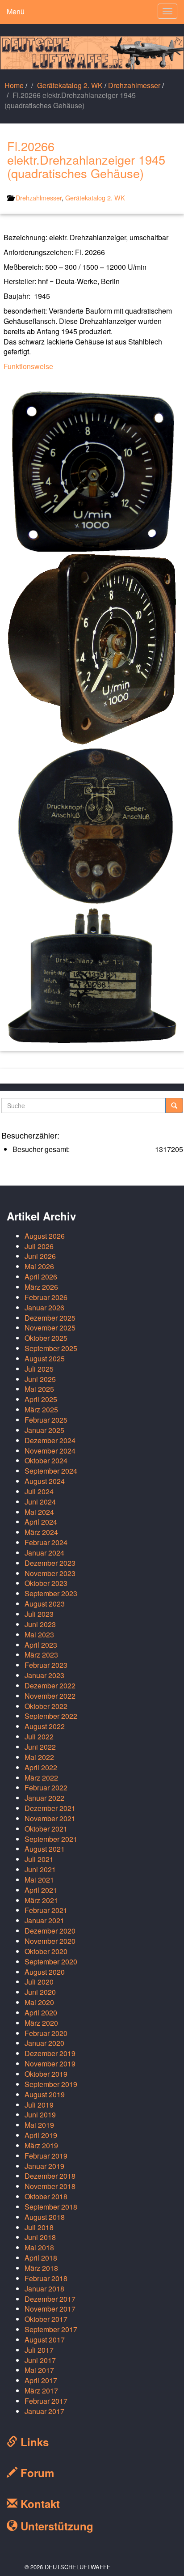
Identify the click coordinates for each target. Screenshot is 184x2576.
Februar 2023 (46, 1665)
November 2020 (50, 1941)
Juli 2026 (39, 1246)
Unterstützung (55, 2526)
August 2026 (45, 1236)
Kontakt (39, 2504)
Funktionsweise (28, 366)
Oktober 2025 (46, 1338)
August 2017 (45, 2340)
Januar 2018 (44, 2289)
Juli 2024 (39, 1491)
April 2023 (41, 1645)
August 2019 (45, 2094)
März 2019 (41, 2145)
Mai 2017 (39, 2370)
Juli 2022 (39, 1736)
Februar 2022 (46, 1787)
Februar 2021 (46, 1910)
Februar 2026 (46, 1297)
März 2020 (41, 2023)
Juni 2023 (40, 1624)
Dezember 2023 (50, 1563)
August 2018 (45, 2217)
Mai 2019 (39, 2125)
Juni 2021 (40, 1869)
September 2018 (51, 2207)
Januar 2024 (44, 1553)
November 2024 (50, 1451)
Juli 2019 (39, 2105)
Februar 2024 (46, 1542)
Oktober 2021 (46, 1829)
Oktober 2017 (46, 2319)
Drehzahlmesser (134, 85)
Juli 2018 (39, 2227)
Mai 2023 (39, 1634)
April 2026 (41, 1277)
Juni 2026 (40, 1256)
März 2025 (41, 1409)
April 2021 (41, 1890)
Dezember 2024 (50, 1440)
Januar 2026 (44, 1307)
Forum (36, 2473)
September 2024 (51, 1471)
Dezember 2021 (50, 1808)
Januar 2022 (44, 1798)
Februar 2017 (46, 2401)
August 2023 (45, 1604)
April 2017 (41, 2380)
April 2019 (41, 2135)
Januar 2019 (44, 2166)
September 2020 (51, 1962)
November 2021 (50, 1818)
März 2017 (41, 2391)
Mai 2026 (39, 1266)
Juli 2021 (39, 1859)
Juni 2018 (40, 2237)
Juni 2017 (40, 2360)
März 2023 (41, 1655)
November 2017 (50, 2309)
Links (33, 2442)
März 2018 (41, 2268)
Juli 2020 (39, 1982)
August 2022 (45, 1726)
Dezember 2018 (50, 2176)
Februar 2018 (46, 2278)
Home (14, 85)
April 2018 (41, 2258)
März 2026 (41, 1287)
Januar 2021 (44, 1920)
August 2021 (45, 1849)
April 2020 (41, 2013)
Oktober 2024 (46, 1460)
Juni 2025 (40, 1379)
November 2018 (50, 2186)
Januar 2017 (44, 2411)
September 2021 (51, 1839)
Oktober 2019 (46, 2074)
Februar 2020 (46, 2033)
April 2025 (41, 1399)
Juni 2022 (40, 1747)
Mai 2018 (39, 2247)
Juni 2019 (40, 2115)
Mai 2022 (39, 1757)
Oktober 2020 (46, 1951)
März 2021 (41, 1900)
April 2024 (41, 1522)
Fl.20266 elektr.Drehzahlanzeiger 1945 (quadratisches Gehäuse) (86, 159)
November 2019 (50, 2064)
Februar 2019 (46, 2156)
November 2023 (50, 1573)
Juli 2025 (39, 1369)
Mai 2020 (39, 2002)
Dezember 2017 (50, 2299)
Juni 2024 (40, 1502)
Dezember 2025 (50, 1318)
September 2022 (51, 1716)
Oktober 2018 (46, 2196)
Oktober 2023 (46, 1583)
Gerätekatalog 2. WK (70, 85)
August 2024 (45, 1481)
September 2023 (51, 1593)
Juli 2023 (39, 1614)
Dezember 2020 (50, 1931)
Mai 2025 (39, 1389)
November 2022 (50, 1696)
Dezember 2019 (50, 2053)
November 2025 (50, 1328)
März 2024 (41, 1532)
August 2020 (45, 1972)
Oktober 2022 (46, 1706)
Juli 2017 (39, 2350)
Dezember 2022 (50, 1685)
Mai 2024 (39, 1512)
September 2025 (51, 1348)
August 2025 (45, 1358)
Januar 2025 (44, 1430)
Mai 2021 (39, 1880)
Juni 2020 (40, 1992)
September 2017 (51, 2329)
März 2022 (41, 1778)
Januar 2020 (44, 2043)
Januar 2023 (44, 1675)
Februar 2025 (46, 1420)
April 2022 (41, 1767)
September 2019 (51, 2084)
